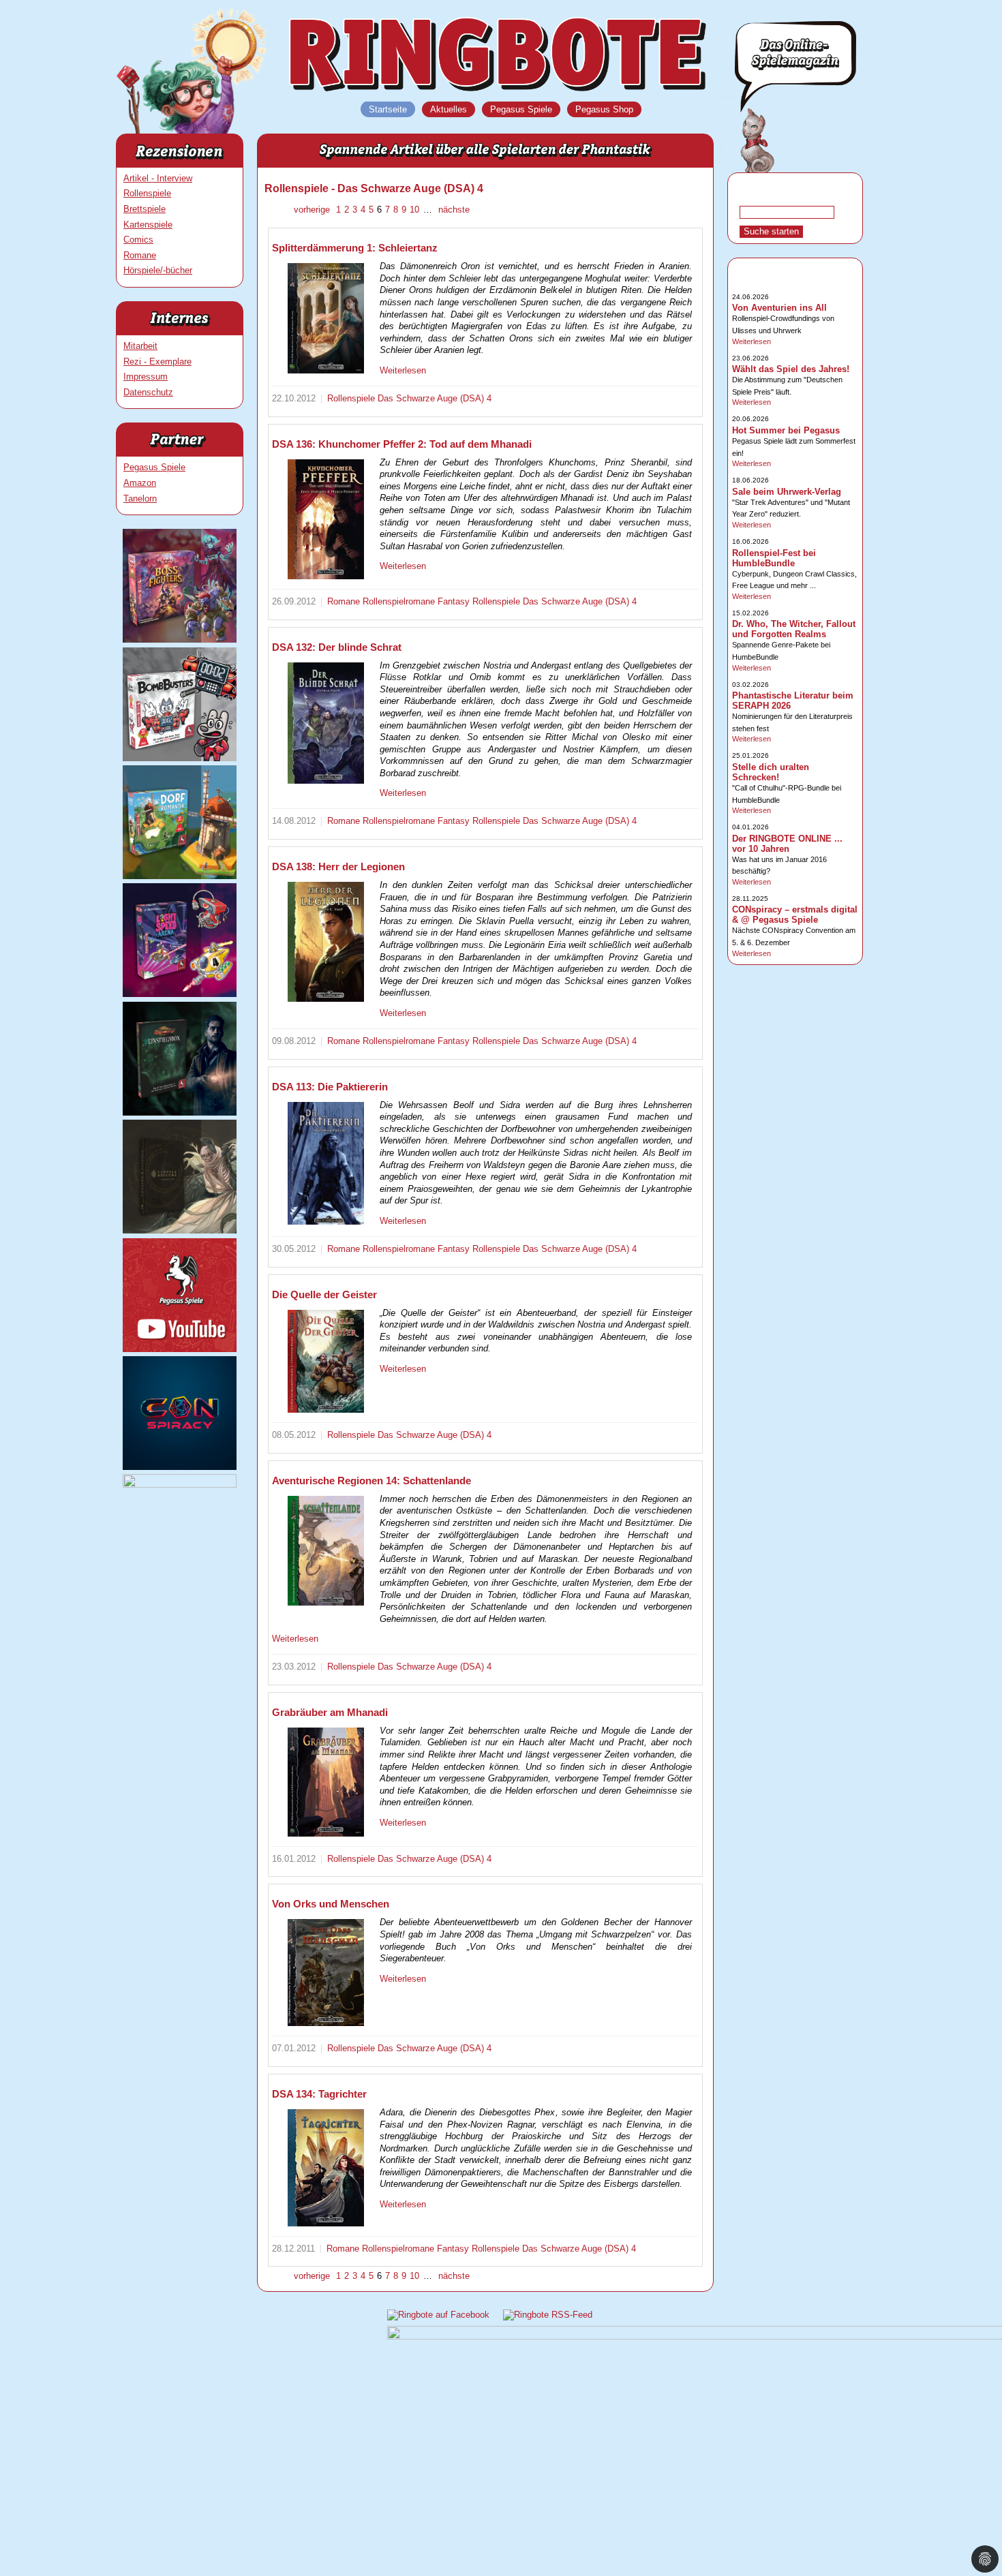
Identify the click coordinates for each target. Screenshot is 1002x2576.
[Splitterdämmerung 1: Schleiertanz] (326, 318)
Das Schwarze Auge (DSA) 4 (435, 398)
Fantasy (455, 601)
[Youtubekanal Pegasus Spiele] (180, 1349)
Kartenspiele (148, 225)
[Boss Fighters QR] (180, 640)
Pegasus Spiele (154, 467)
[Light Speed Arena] (180, 994)
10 (414, 210)
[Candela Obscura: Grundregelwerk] (180, 1230)
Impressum (146, 377)
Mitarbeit (140, 346)
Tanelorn (140, 499)
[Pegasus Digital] (180, 1485)
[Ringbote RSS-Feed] (548, 2315)
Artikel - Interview (158, 178)
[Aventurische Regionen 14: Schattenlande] (326, 1551)
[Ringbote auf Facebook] (438, 2315)
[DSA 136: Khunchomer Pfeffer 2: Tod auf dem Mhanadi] (326, 519)
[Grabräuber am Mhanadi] (326, 1782)
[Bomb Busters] (180, 758)
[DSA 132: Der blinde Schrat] (326, 723)
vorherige (313, 210)
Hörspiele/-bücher (158, 270)
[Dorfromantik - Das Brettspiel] (180, 876)
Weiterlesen (403, 370)
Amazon (140, 483)
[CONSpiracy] (180, 1467)
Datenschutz (148, 392)
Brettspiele (145, 209)
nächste (453, 210)
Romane (140, 255)
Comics (138, 240)
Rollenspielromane (400, 601)
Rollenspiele (147, 193)
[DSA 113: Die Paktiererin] (326, 1164)
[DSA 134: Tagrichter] (326, 2168)
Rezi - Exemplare (157, 362)
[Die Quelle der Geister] (326, 1362)
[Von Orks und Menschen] (326, 1973)
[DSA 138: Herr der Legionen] (326, 942)
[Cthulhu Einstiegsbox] (180, 1113)
